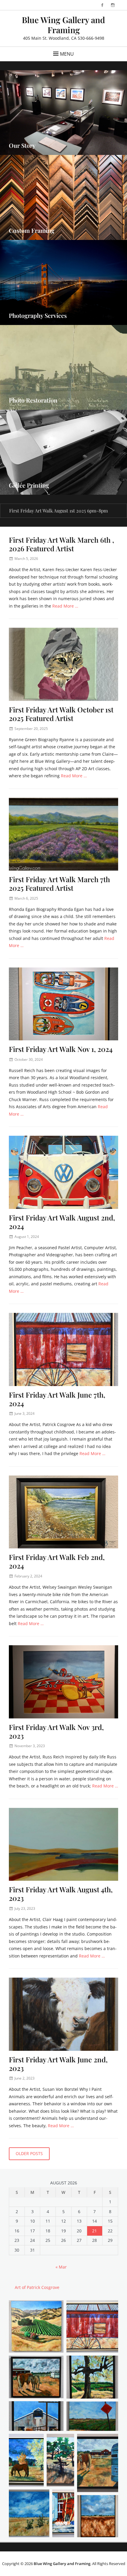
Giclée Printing (29, 485)
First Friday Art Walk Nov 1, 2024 (61, 1049)
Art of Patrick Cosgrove (37, 2287)
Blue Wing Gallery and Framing (63, 25)
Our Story (22, 145)
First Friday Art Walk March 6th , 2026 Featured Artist (61, 544)
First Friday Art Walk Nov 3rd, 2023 (56, 1731)
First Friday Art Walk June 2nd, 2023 (58, 2064)
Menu (67, 54)
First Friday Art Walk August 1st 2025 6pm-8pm (58, 511)
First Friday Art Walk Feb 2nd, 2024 (57, 1561)
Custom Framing (32, 230)
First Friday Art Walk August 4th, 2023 (61, 1894)
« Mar (61, 2267)
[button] (36, 2326)
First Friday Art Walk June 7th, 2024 (57, 1399)
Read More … (65, 606)
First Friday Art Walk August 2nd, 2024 (62, 1222)
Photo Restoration (33, 400)
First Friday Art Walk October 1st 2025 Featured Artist (61, 714)
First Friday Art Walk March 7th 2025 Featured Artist (59, 884)
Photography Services (38, 315)
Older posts (29, 2153)
